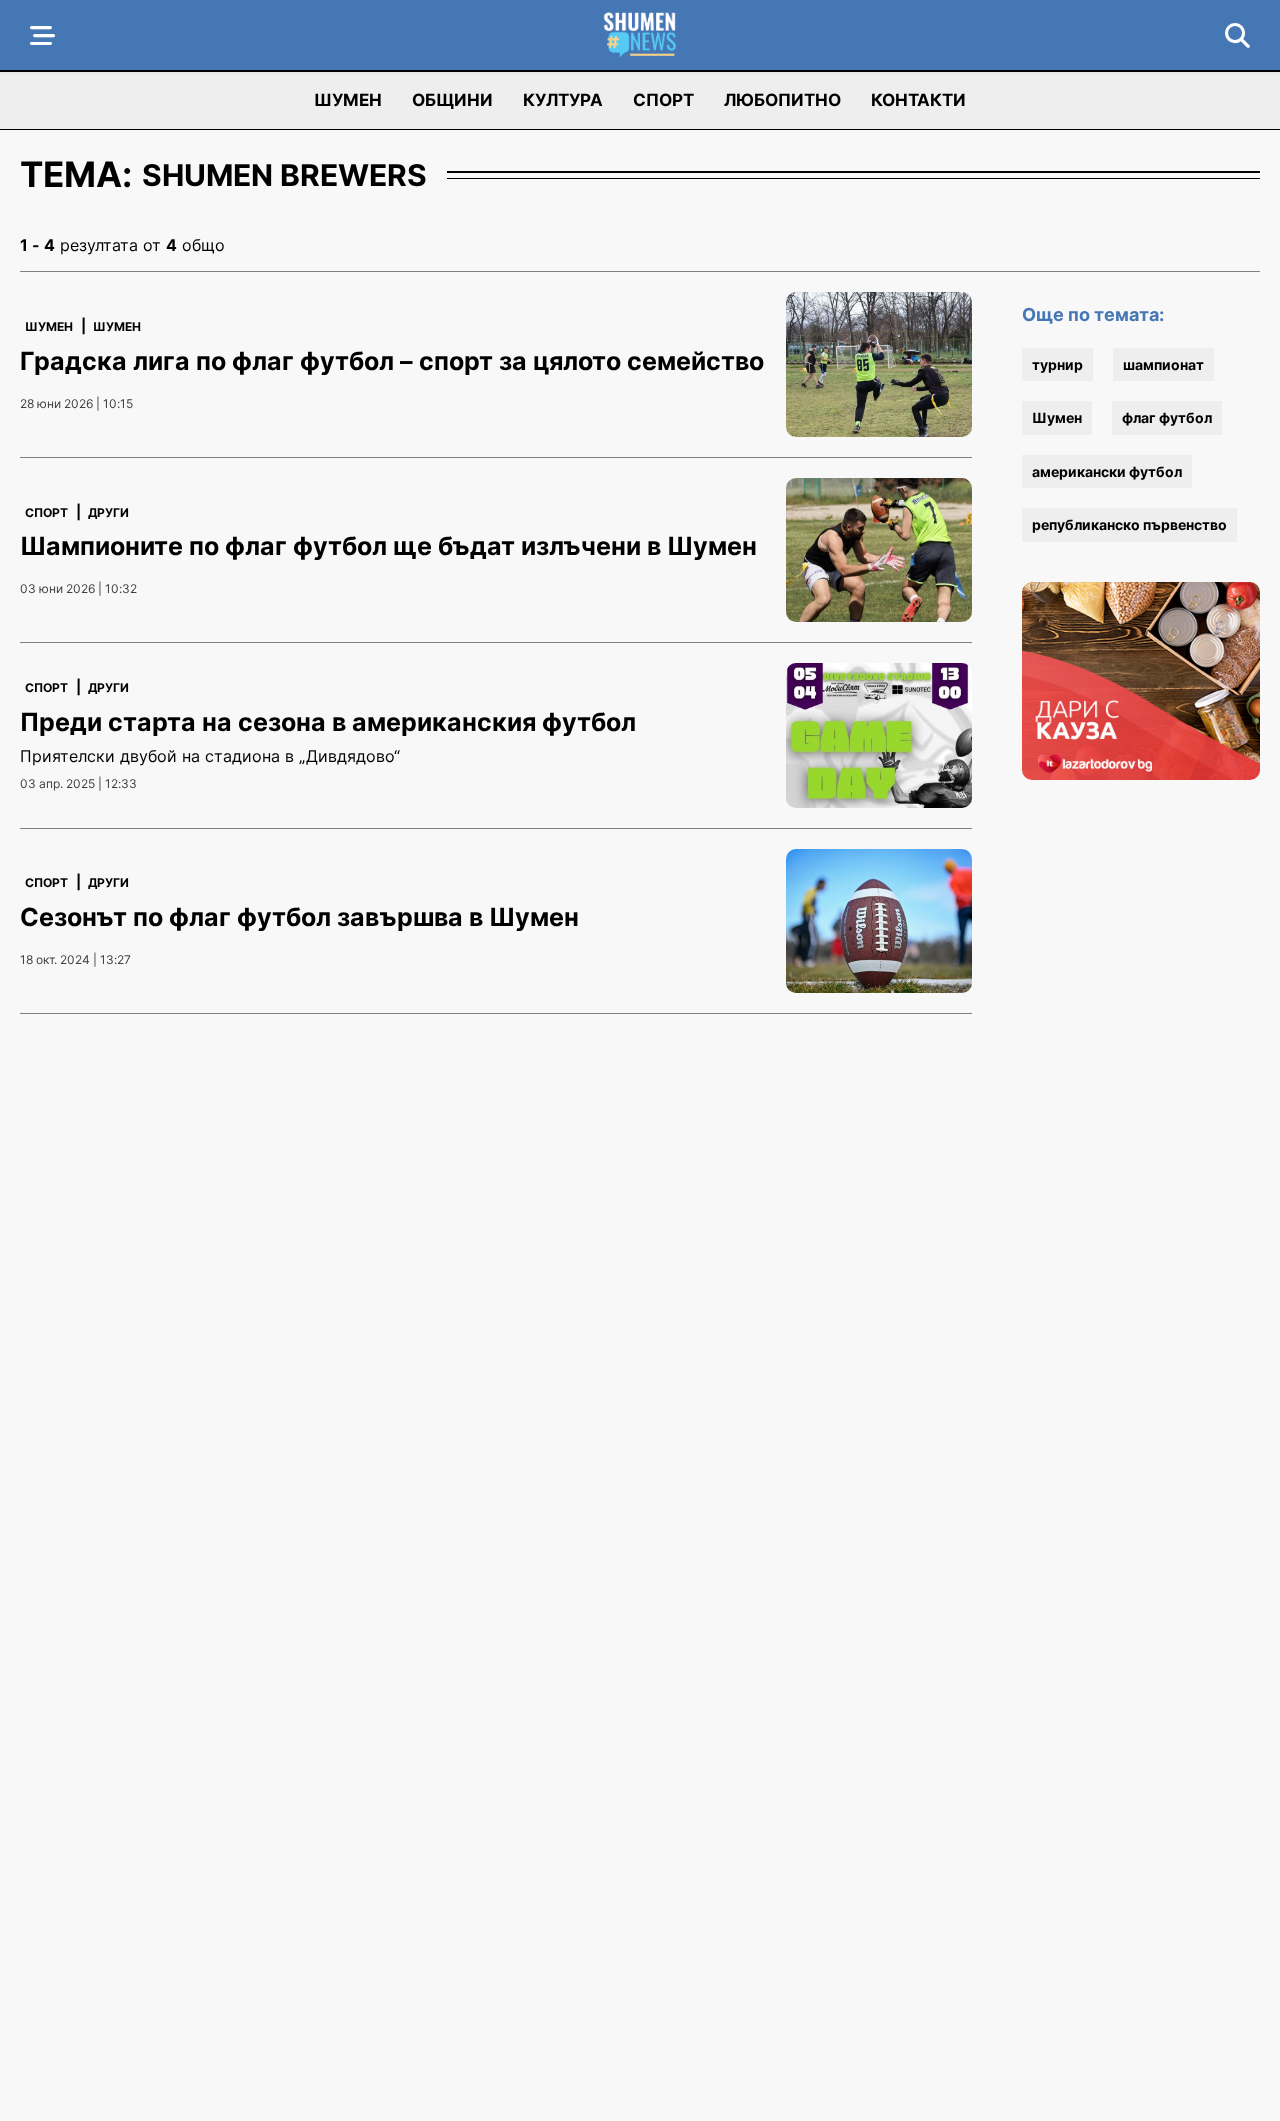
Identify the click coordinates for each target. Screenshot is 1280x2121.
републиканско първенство (1129, 524)
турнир (1057, 364)
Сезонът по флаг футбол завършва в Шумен (299, 917)
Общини (452, 100)
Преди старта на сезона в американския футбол (328, 722)
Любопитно (782, 100)
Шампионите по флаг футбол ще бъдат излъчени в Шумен (388, 546)
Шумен (348, 100)
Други (108, 512)
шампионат (1163, 364)
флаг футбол (1167, 417)
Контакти (918, 100)
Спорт (663, 100)
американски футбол (1107, 471)
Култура (563, 100)
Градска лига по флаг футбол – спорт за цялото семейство (392, 361)
